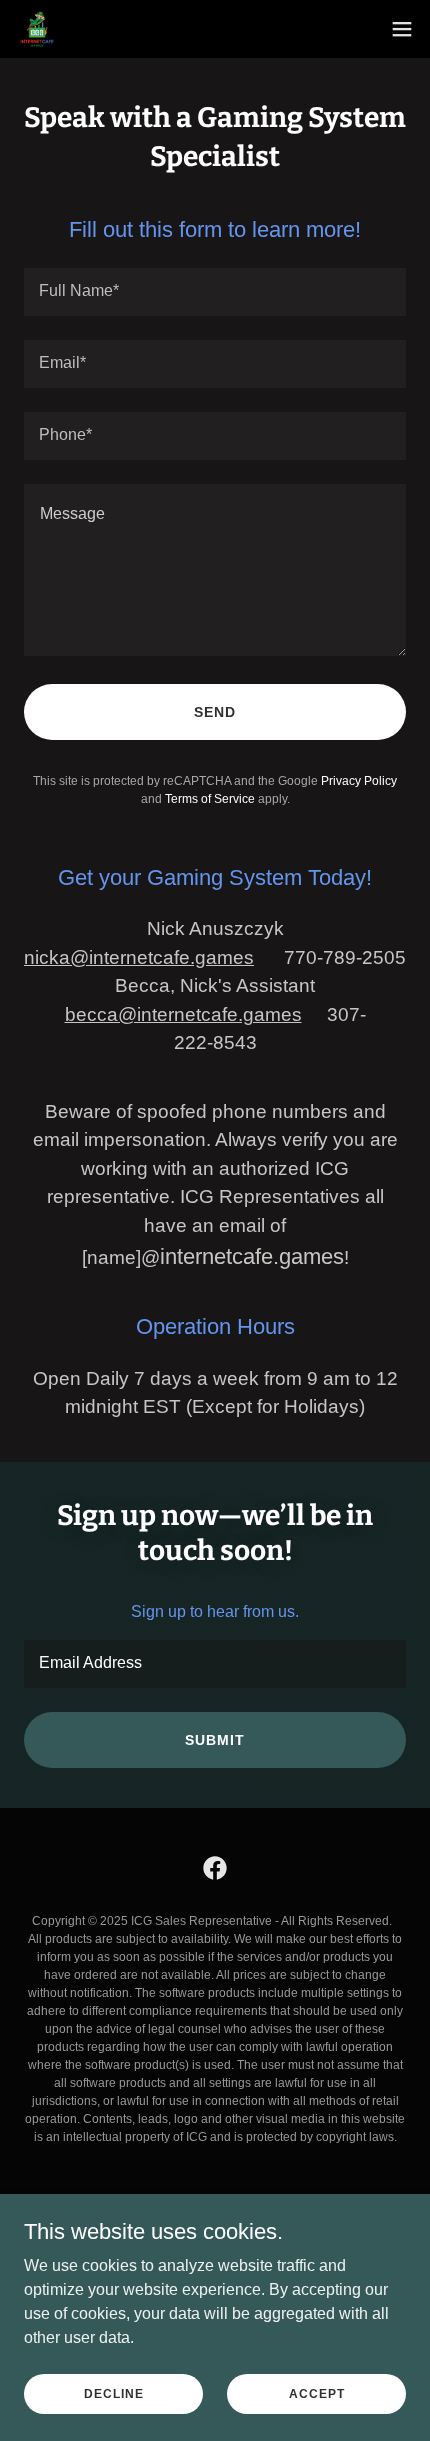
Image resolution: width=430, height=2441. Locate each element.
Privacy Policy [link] (359, 781)
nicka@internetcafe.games (139, 957)
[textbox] (215, 292)
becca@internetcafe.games (183, 1014)
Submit (215, 1740)
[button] (402, 29)
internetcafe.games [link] (252, 1256)
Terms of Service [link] (210, 799)
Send (215, 712)
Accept (317, 2393)
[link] (37, 29)
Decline (114, 2393)
